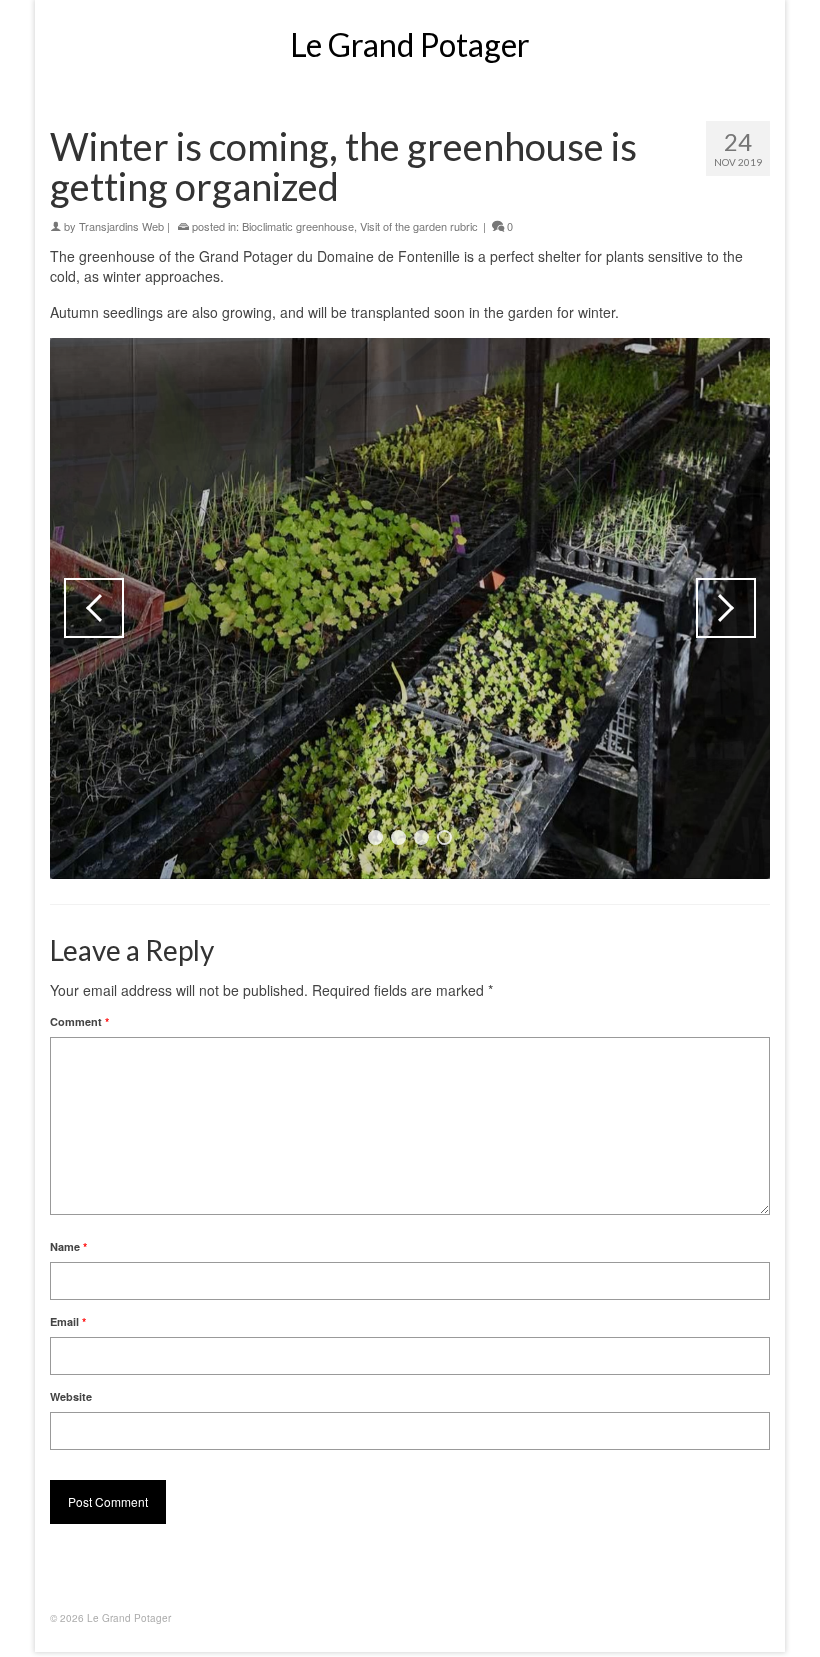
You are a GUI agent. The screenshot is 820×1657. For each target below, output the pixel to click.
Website (71, 1396)
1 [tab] (375, 837)
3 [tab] (421, 837)
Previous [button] (94, 608)
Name (68, 1246)
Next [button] (726, 608)
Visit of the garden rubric (419, 226)
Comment (79, 1021)
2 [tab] (398, 837)
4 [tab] (444, 837)
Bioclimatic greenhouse (298, 226)
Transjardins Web (121, 226)
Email (68, 1321)
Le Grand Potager (410, 44)
